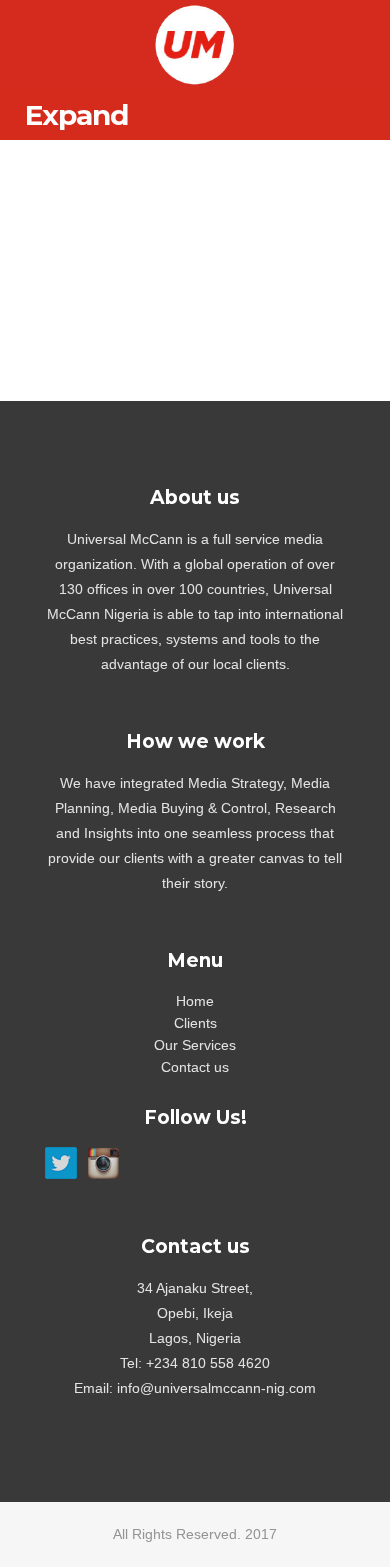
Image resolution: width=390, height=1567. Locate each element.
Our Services (195, 1045)
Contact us (195, 1067)
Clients (195, 1023)
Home (195, 1001)
